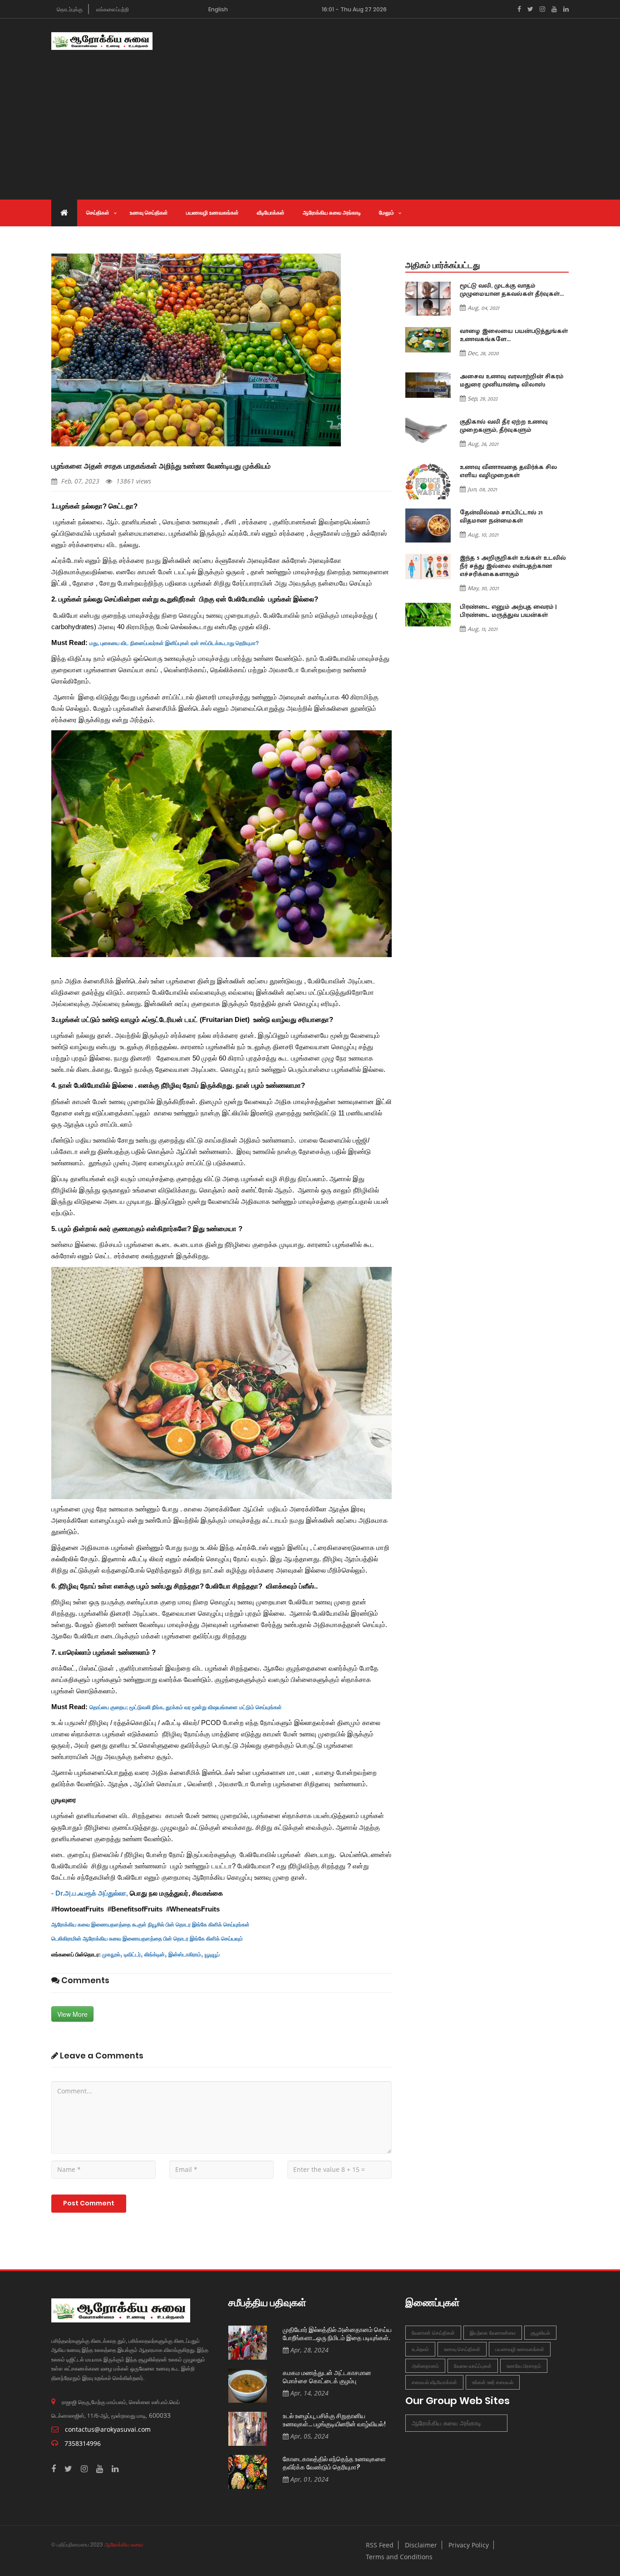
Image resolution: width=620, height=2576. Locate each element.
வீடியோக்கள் (271, 213)
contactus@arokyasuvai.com (108, 2429)
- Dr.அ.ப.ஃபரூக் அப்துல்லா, (90, 1893)
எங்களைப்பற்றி (113, 9)
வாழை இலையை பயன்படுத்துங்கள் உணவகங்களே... (514, 335)
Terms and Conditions (399, 2557)
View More (72, 2014)
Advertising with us (169, 9)
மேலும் (386, 213)
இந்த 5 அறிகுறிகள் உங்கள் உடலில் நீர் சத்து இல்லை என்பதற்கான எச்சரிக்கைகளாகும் (513, 566)
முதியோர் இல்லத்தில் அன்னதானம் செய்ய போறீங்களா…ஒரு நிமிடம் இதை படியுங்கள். (337, 2334)
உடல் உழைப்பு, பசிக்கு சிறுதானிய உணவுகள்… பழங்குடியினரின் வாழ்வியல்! (334, 2420)
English (218, 9)
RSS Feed (380, 2545)
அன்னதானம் (425, 2366)
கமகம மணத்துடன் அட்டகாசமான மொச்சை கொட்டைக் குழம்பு (327, 2377)
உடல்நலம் (420, 2349)
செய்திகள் (98, 213)
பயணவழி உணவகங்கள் (212, 213)
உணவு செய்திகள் (149, 213)
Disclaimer (421, 2545)
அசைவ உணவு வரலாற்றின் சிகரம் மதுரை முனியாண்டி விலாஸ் (512, 381)
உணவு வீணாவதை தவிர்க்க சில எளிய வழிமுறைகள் (508, 471)
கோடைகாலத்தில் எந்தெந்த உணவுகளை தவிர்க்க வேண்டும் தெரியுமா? (334, 2463)
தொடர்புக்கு (70, 9)
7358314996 (83, 2443)
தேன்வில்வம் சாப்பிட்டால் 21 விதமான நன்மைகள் (501, 517)
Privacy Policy (469, 2545)
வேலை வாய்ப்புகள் (473, 2366)
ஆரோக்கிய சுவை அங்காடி (332, 213)
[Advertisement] (310, 132)
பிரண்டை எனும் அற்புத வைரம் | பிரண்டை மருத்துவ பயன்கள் (508, 611)
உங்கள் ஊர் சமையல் (493, 2382)
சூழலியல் (540, 2333)
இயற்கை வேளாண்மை (493, 2333)
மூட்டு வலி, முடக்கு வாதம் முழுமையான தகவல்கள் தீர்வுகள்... (512, 290)
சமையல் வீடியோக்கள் (434, 2382)
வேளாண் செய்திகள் (433, 2333)
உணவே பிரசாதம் (524, 2366)
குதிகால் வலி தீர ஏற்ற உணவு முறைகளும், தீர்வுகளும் (504, 426)
